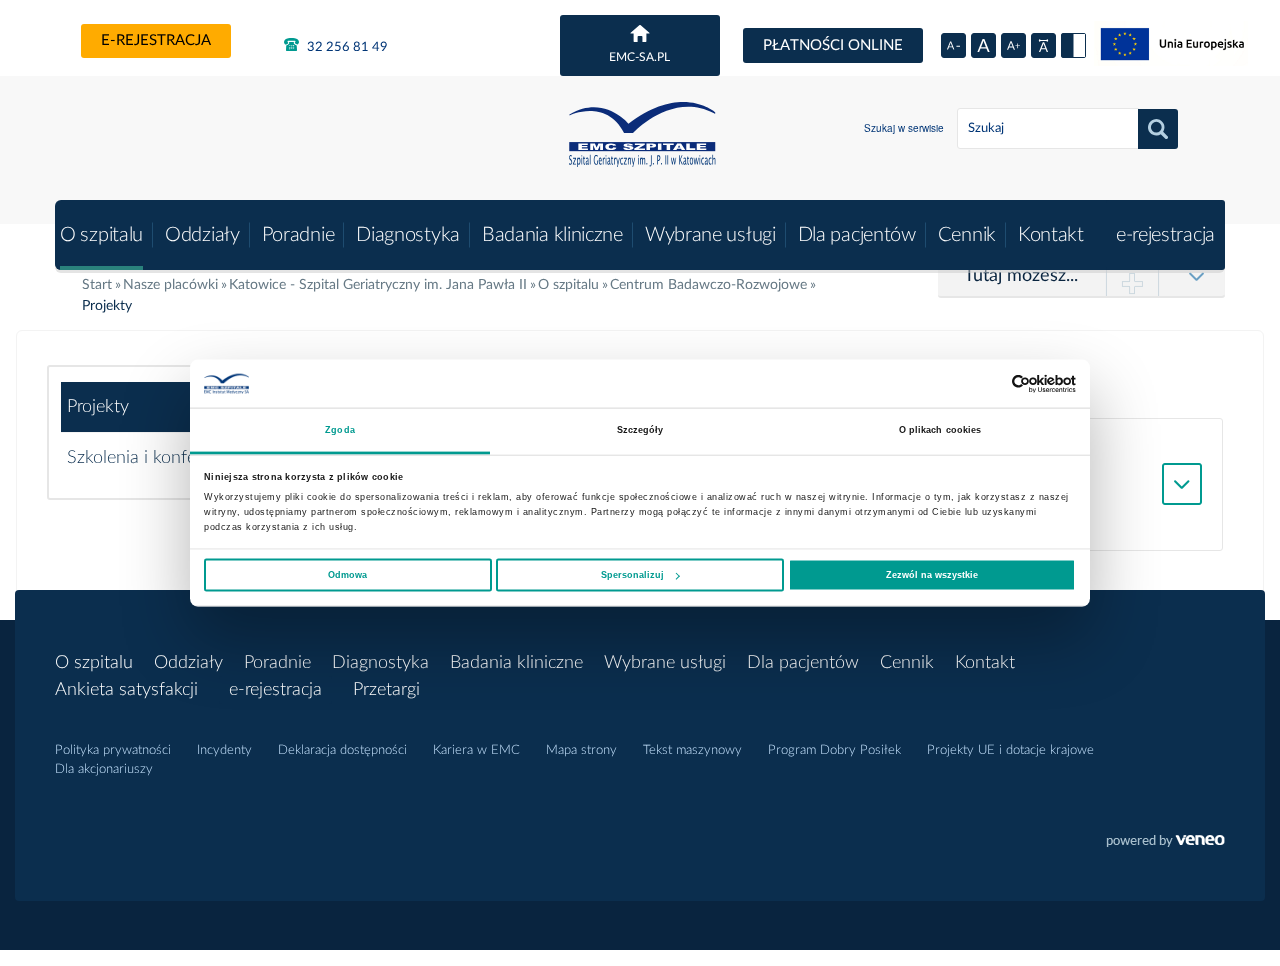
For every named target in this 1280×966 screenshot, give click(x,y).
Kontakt (1051, 235)
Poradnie (298, 235)
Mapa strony (581, 750)
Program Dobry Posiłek (834, 750)
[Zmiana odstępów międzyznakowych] (1043, 45)
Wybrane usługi (710, 235)
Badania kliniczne (552, 235)
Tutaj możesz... (1021, 276)
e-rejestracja (156, 40)
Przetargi (386, 690)
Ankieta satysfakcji (126, 690)
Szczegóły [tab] (640, 430)
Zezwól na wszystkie (932, 575)
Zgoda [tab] (340, 430)
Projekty (98, 407)
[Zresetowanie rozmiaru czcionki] (983, 45)
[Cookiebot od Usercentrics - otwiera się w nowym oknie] (988, 383)
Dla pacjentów (857, 235)
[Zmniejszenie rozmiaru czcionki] (953, 45)
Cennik (967, 235)
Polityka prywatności (113, 750)
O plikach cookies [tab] (940, 430)
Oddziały (202, 235)
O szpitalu (101, 235)
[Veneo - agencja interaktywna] (1165, 843)
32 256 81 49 (346, 47)
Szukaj (1158, 129)
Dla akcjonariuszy (104, 769)
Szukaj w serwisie (904, 128)
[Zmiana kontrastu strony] (1073, 45)
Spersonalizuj (632, 575)
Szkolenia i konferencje (154, 458)
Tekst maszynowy (692, 750)
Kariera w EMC (476, 750)
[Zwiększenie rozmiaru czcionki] (1013, 45)
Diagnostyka (408, 235)
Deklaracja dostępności (342, 750)
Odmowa (347, 575)
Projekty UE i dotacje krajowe (1010, 750)
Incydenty (224, 750)
